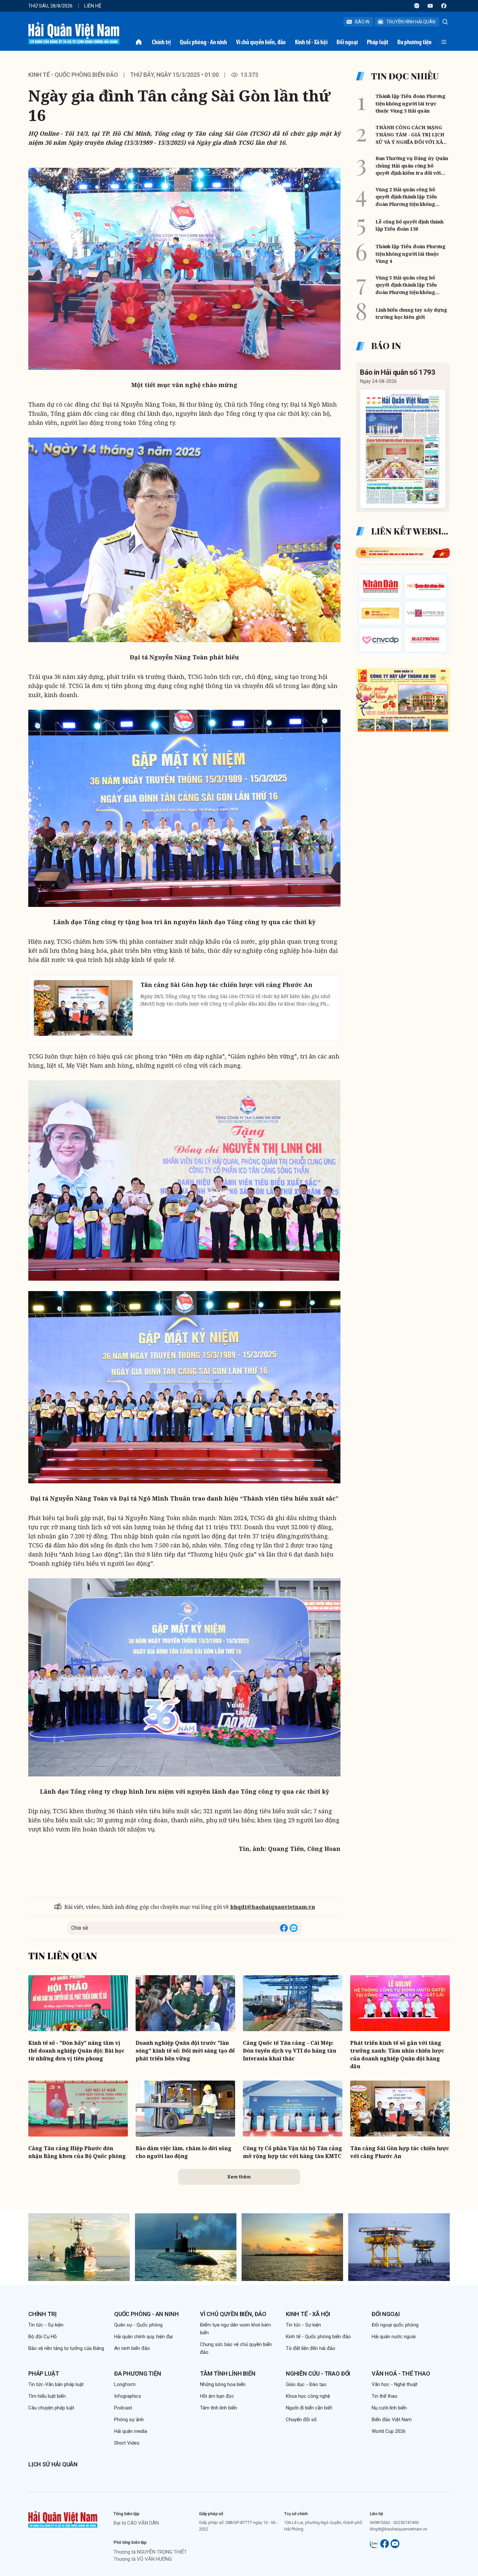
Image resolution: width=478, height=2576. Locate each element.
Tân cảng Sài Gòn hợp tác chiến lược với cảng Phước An (400, 2152)
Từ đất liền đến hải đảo (311, 2348)
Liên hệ (93, 6)
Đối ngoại (347, 42)
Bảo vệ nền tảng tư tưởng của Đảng (66, 2348)
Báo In (362, 22)
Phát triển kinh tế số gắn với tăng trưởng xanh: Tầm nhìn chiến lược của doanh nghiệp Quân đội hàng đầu (397, 2055)
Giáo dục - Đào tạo (306, 2384)
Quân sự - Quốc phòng (138, 2325)
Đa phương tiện (414, 42)
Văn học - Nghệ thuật (395, 2384)
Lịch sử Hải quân (53, 2464)
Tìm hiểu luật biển (47, 2396)
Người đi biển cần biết (309, 2408)
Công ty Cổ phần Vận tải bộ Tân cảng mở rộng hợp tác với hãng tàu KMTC (292, 2152)
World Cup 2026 (389, 2431)
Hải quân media (131, 2431)
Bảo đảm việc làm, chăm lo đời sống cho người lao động (184, 2152)
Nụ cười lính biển (389, 2408)
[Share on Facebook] (284, 1928)
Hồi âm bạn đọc (217, 2396)
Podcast (123, 2408)
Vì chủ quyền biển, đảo (261, 42)
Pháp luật (378, 42)
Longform (125, 2384)
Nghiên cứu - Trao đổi (318, 2374)
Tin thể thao (385, 2396)
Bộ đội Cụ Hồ (43, 2337)
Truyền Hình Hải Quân (411, 22)
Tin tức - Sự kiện (46, 2325)
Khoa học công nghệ (308, 2396)
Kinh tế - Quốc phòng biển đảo (73, 75)
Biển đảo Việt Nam (392, 2420)
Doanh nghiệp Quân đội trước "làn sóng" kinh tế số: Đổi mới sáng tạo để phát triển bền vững (185, 2051)
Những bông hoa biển (223, 2384)
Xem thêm (239, 2177)
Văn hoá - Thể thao (401, 2374)
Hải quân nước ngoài (394, 2337)
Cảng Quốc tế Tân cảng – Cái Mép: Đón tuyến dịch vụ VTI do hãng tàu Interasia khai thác (290, 2051)
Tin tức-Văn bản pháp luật (56, 2384)
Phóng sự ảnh (129, 2420)
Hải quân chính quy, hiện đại (143, 2337)
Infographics (128, 2396)
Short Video (127, 2443)
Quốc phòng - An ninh (203, 42)
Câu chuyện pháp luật (51, 2408)
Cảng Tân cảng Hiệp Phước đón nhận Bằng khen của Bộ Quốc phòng (77, 2152)
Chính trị (161, 42)
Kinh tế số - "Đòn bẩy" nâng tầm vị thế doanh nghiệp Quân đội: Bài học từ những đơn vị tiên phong (76, 2051)
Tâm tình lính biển (228, 2374)
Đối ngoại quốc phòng (395, 2325)
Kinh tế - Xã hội (311, 42)
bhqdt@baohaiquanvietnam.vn (273, 1907)
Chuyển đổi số (301, 2420)
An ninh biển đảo (132, 2348)
